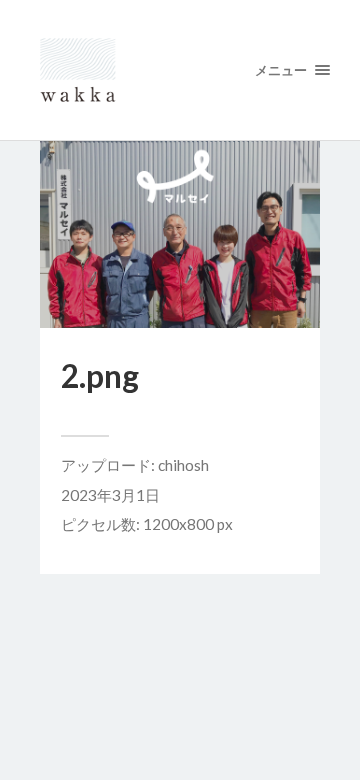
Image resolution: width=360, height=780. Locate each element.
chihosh (183, 465)
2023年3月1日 (110, 495)
